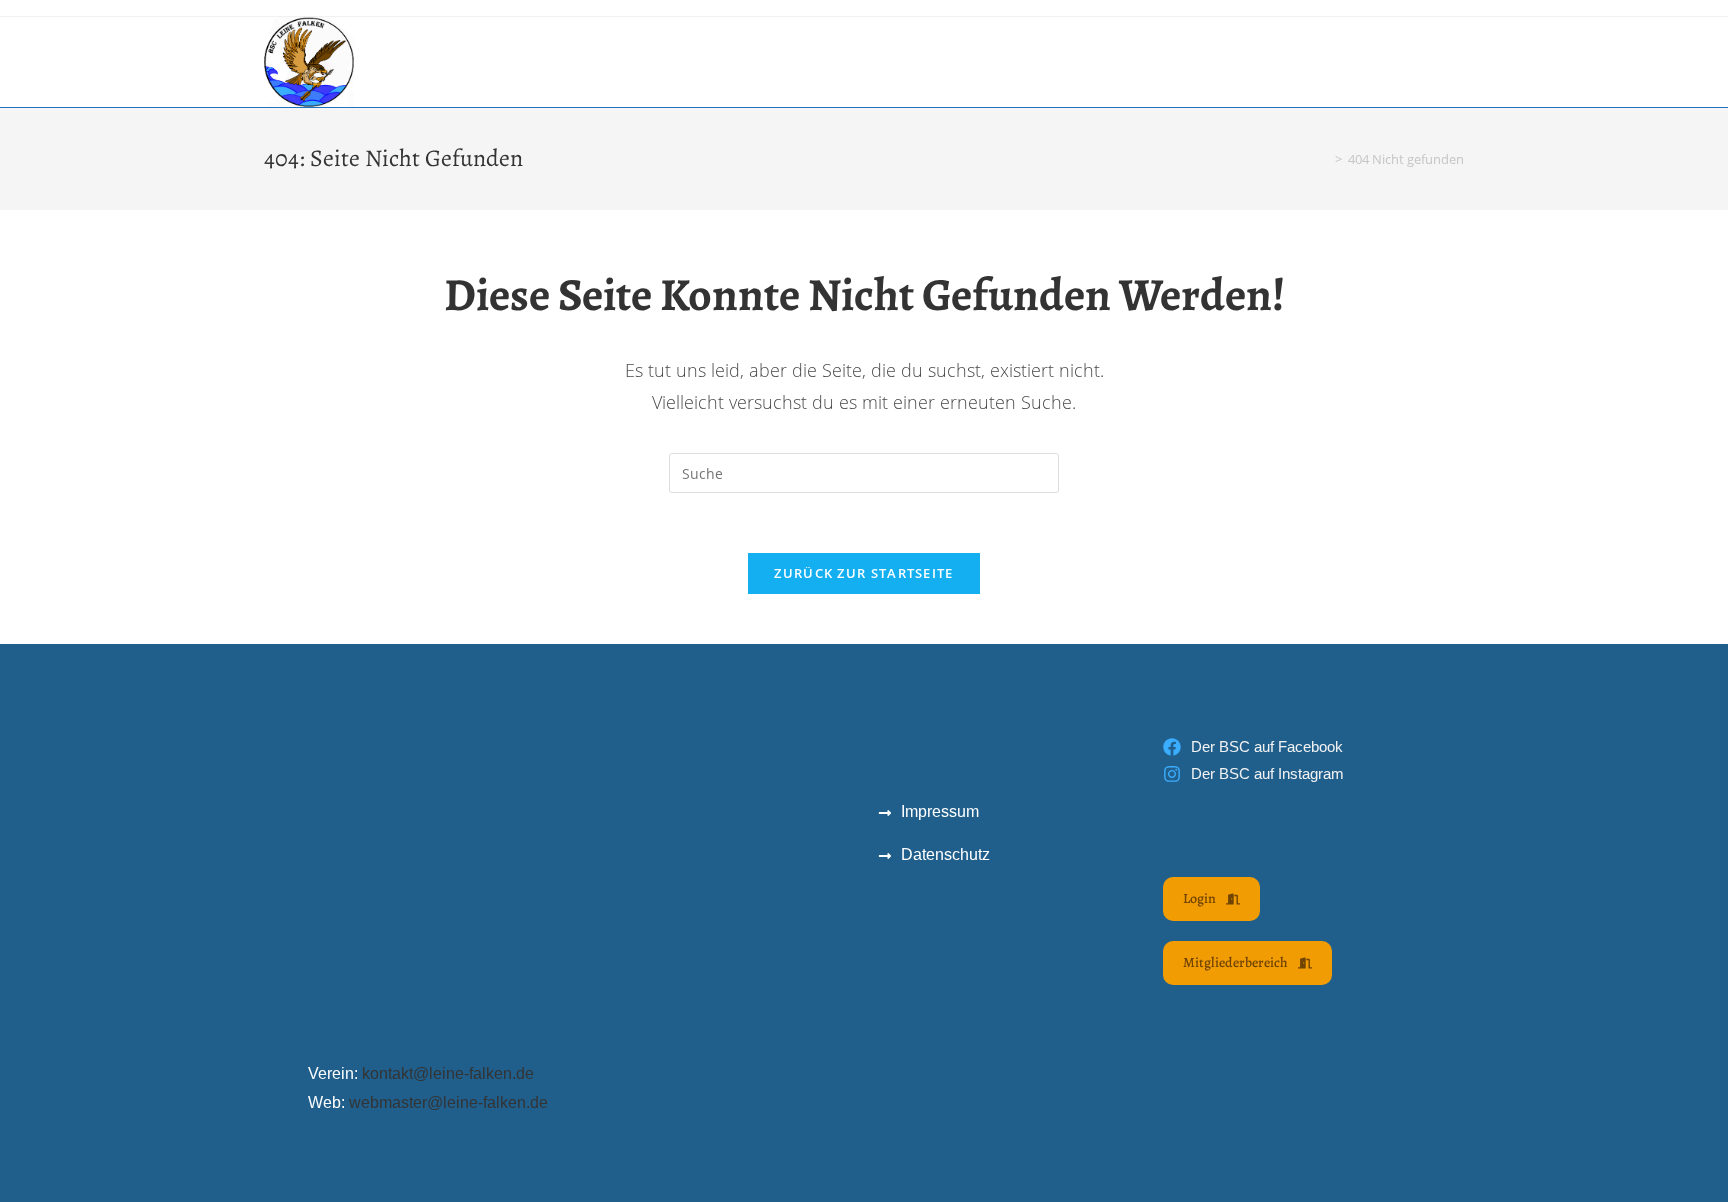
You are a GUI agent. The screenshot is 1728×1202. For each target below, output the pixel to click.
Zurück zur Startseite (863, 573)
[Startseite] (1324, 159)
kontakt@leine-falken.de (448, 1073)
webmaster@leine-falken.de (448, 1102)
